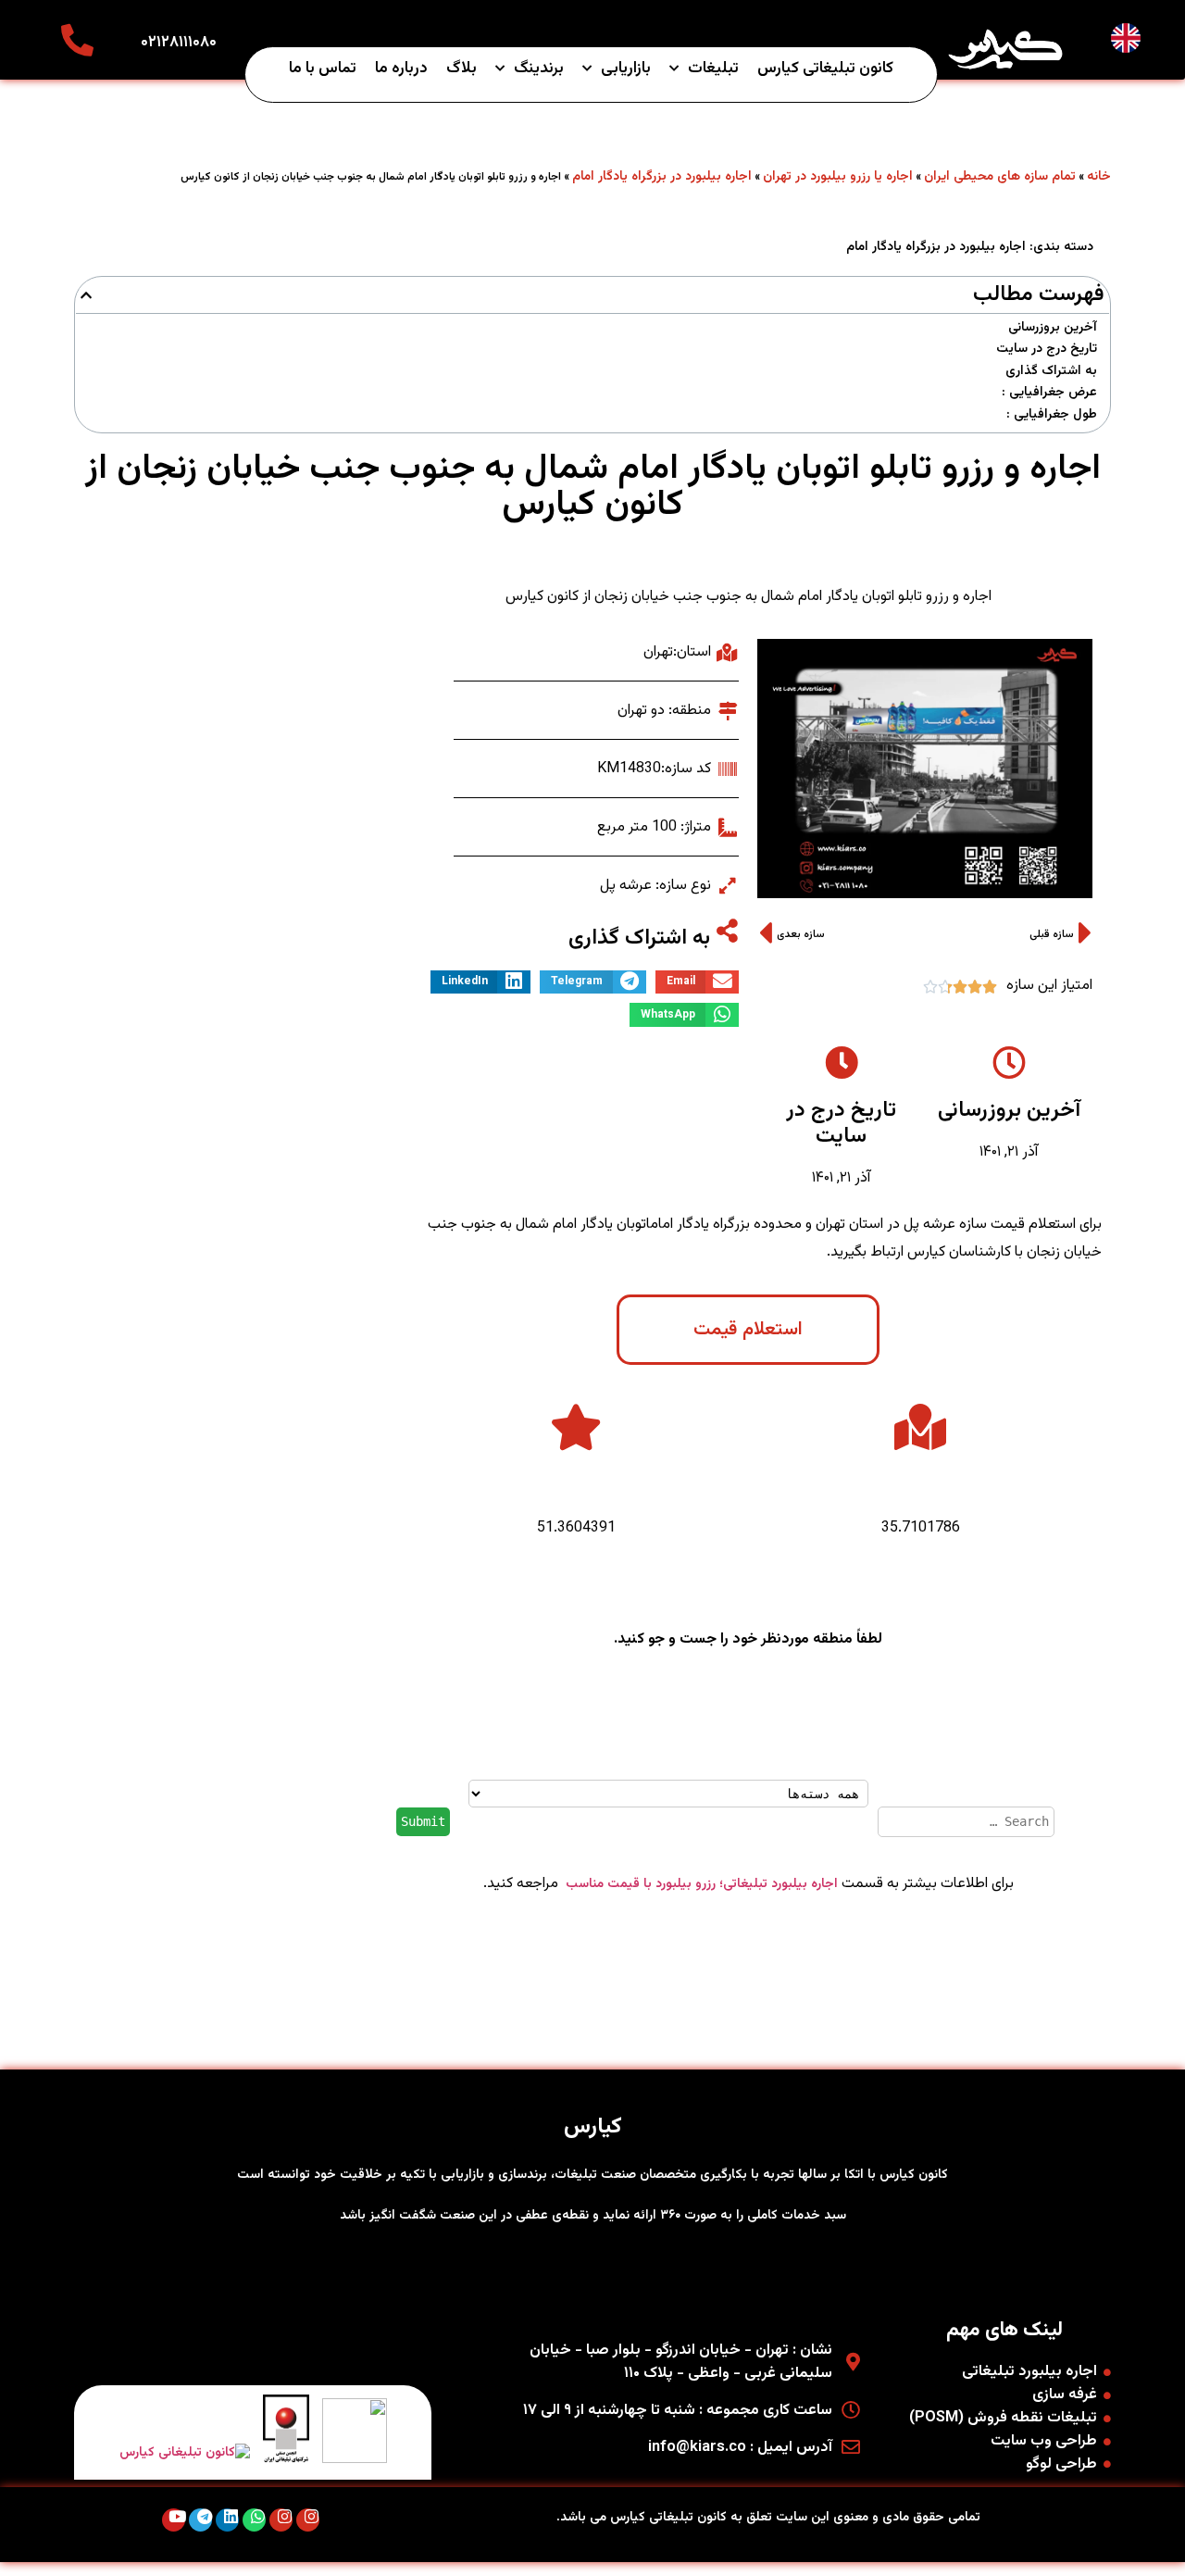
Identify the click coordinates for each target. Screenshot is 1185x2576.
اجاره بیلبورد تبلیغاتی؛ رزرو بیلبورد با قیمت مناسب (700, 1884)
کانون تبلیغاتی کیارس (825, 69)
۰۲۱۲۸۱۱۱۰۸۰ (179, 43)
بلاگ (462, 69)
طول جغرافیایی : (1052, 415)
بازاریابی (626, 69)
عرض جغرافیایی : (1049, 393)
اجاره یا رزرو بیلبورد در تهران (838, 177)
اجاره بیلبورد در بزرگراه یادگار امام (662, 177)
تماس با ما (323, 69)
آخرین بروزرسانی (1053, 328)
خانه (1099, 177)
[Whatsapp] (254, 2520)
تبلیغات (713, 69)
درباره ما (401, 69)
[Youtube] (174, 2520)
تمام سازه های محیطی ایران (1000, 177)
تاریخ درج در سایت (1047, 350)
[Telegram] (200, 2520)
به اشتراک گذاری (1051, 372)
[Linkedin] (227, 2520)
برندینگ (539, 69)
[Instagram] (308, 2520)
